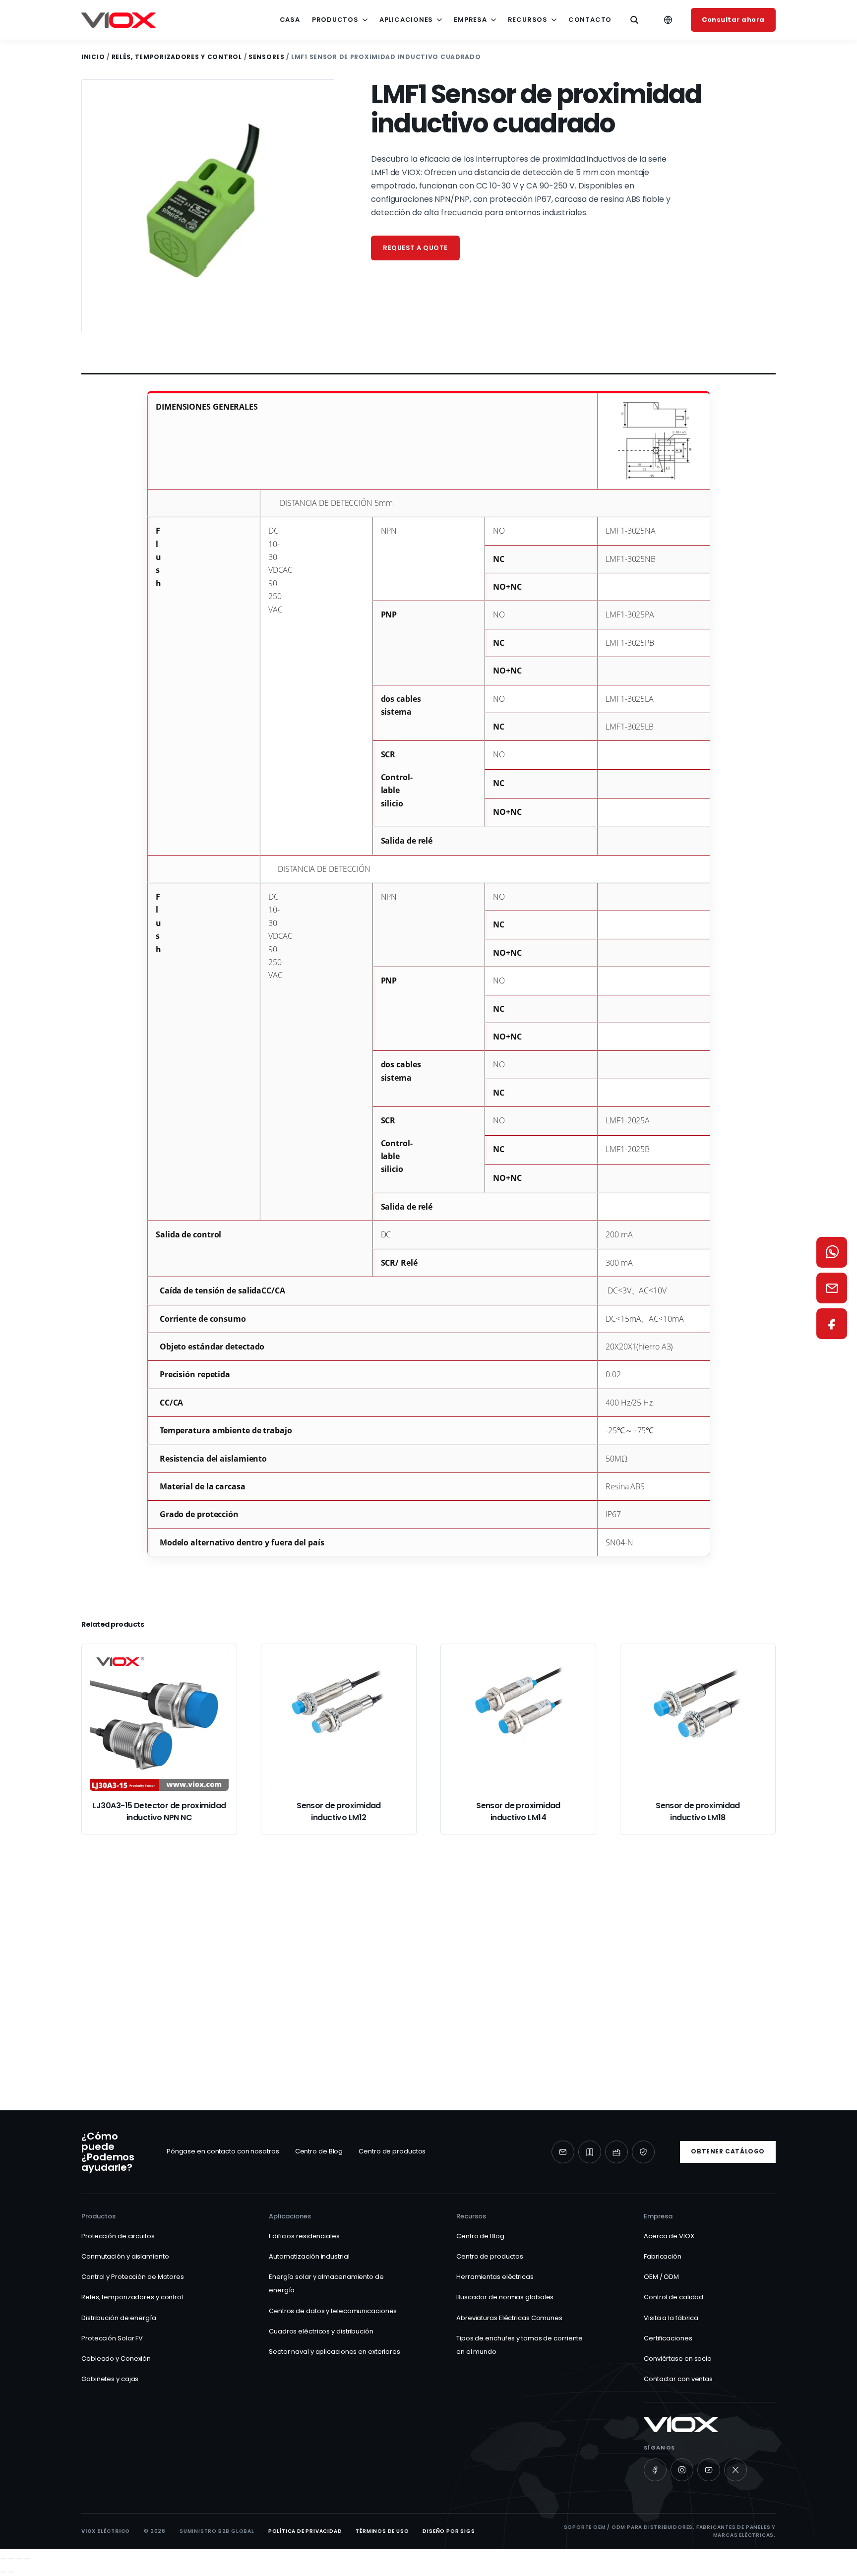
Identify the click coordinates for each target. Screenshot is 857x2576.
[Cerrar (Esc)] (27, 2559)
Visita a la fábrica (671, 2318)
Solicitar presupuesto (270, 2019)
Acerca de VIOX (669, 2236)
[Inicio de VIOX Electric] (119, 20)
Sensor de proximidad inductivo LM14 (518, 1811)
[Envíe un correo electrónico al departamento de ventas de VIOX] (832, 1288)
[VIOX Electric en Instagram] (682, 2470)
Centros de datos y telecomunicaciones (333, 2311)
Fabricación (663, 2256)
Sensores (267, 57)
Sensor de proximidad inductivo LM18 (698, 1811)
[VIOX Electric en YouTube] (709, 2470)
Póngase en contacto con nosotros (223, 2151)
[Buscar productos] (634, 20)
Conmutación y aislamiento (125, 2256)
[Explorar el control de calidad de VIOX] (643, 2152)
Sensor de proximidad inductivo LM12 (339, 1811)
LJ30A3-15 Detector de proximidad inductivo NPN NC (159, 1811)
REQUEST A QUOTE (415, 248)
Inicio (93, 57)
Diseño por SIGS (449, 2531)
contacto (590, 20)
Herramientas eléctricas (495, 2277)
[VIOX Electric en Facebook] (655, 2470)
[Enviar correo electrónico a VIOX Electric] (563, 2152)
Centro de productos (392, 2151)
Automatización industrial (309, 2256)
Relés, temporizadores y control (177, 57)
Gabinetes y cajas (110, 2379)
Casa (290, 20)
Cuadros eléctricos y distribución (321, 2331)
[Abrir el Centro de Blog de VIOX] (590, 2152)
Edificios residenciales (304, 2236)
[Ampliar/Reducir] (3, 2559)
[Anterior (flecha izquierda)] (3, 2572)
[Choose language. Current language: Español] (668, 20)
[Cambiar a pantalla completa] (11, 2559)
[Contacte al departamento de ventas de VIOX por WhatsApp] (832, 1252)
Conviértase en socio (678, 2359)
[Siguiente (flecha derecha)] (11, 2572)
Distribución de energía (119, 2318)
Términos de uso (382, 2531)
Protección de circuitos (118, 2236)
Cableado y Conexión (116, 2359)
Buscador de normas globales (505, 2297)
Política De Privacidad (305, 2531)
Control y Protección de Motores (133, 2277)
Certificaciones (668, 2338)
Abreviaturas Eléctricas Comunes (509, 2318)
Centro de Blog (319, 2151)
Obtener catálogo (728, 2151)
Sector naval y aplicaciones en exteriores (335, 2352)
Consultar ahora (733, 20)
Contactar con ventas (678, 2379)
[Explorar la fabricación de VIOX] (616, 2152)
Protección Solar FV (112, 2338)
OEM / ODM (661, 2277)
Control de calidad (673, 2297)
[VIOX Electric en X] (735, 2470)
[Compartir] (19, 2559)
